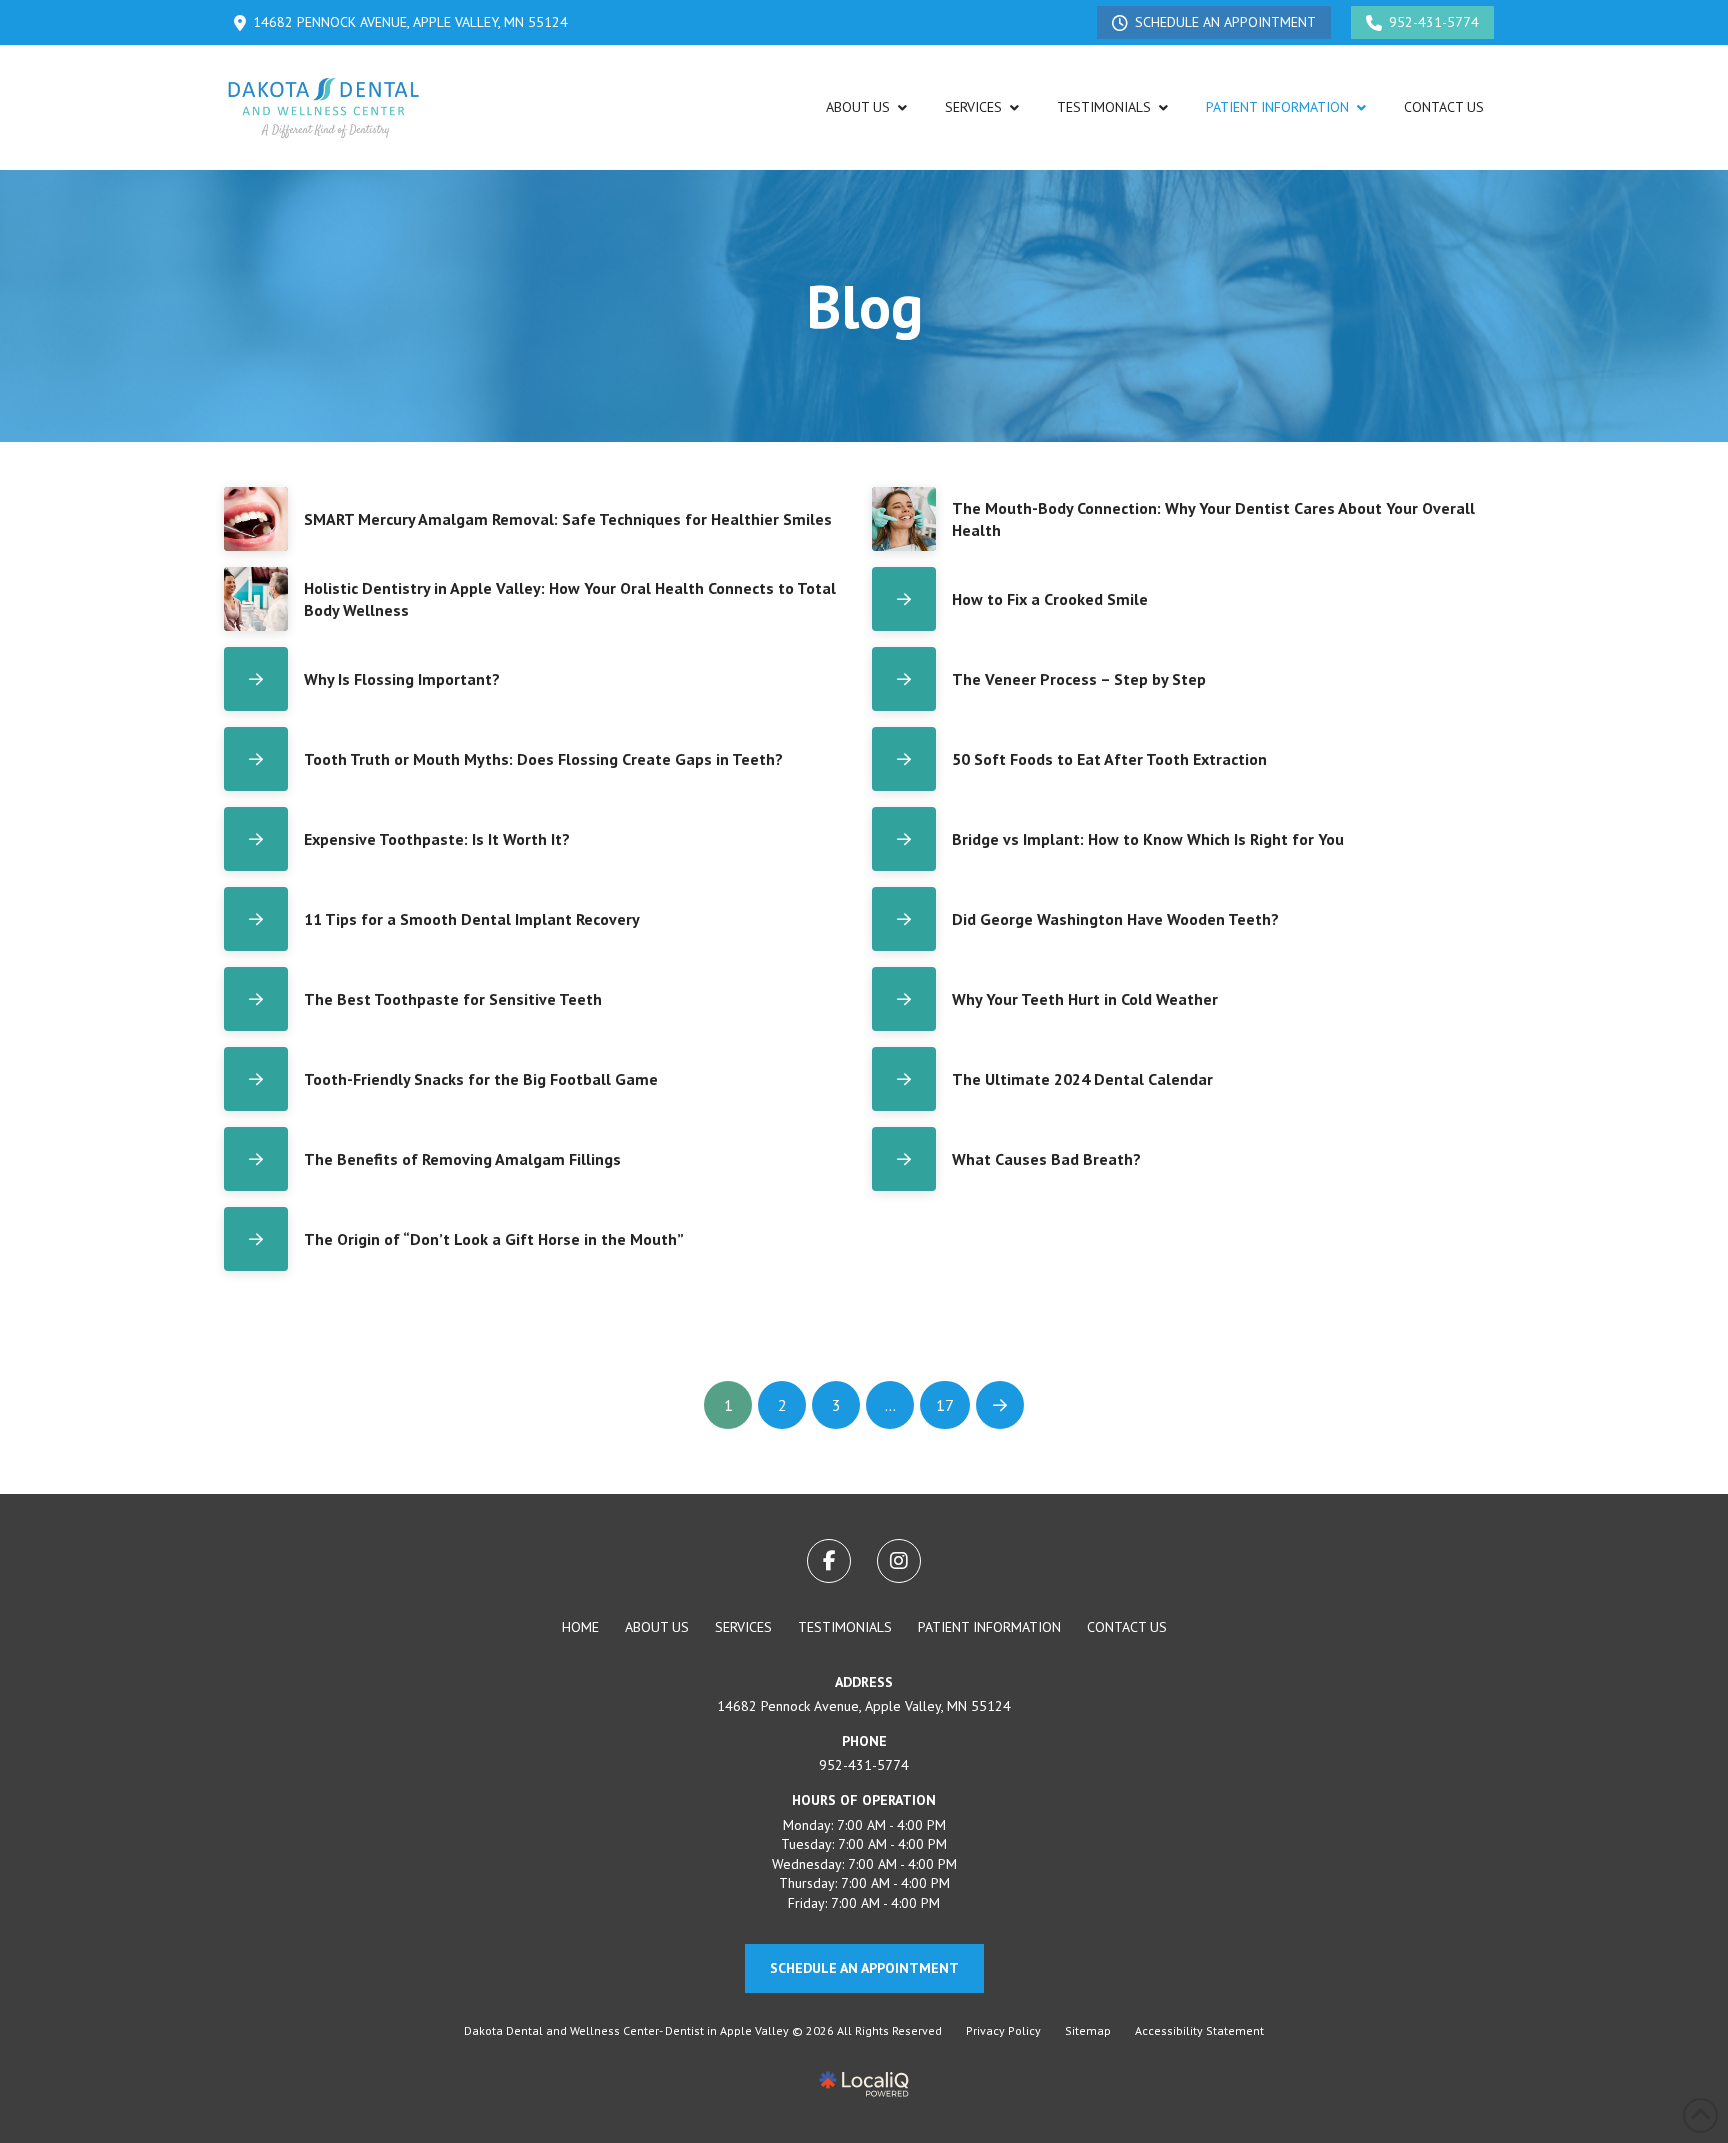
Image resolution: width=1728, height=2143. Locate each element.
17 (945, 1405)
